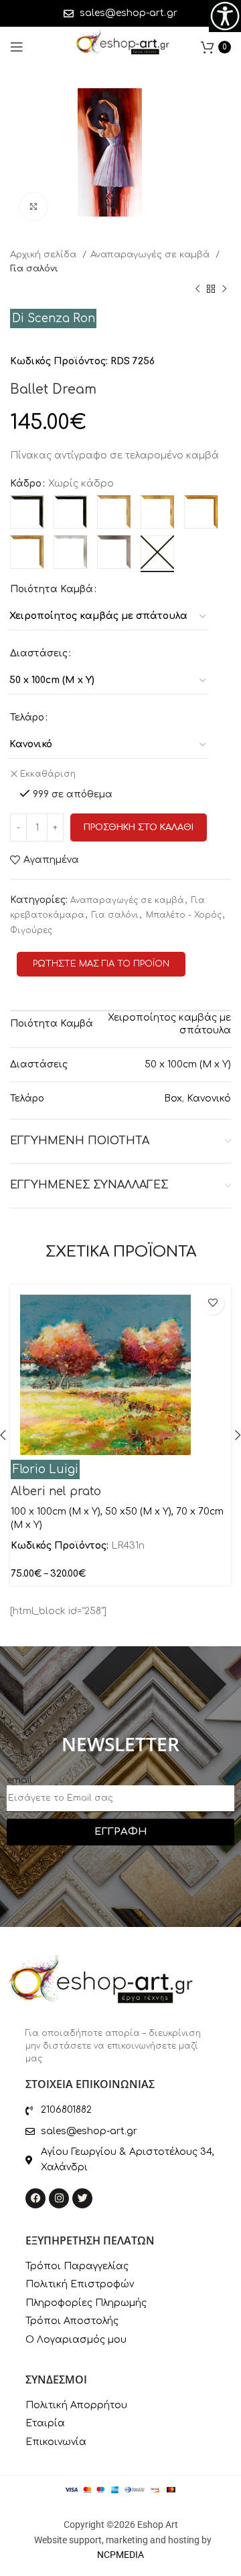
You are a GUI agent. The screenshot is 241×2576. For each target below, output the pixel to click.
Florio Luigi (46, 1469)
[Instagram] (59, 2198)
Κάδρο (26, 484)
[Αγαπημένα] (213, 1303)
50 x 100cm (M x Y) (188, 1064)
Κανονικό (209, 1099)
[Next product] (224, 289)
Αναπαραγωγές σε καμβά (151, 254)
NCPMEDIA (120, 2555)
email (19, 1780)
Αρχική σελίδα (45, 254)
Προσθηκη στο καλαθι (139, 827)
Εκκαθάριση (48, 774)
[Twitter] (82, 2198)
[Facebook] (35, 2198)
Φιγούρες (31, 930)
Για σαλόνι (34, 268)
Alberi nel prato (56, 1492)
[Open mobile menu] (17, 47)
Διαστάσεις (39, 653)
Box (173, 1099)
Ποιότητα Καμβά (52, 589)
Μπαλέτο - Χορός (184, 915)
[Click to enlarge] (33, 207)
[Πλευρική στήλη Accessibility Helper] (225, 16)
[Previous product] (197, 289)
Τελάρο (27, 718)
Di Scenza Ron (54, 318)
